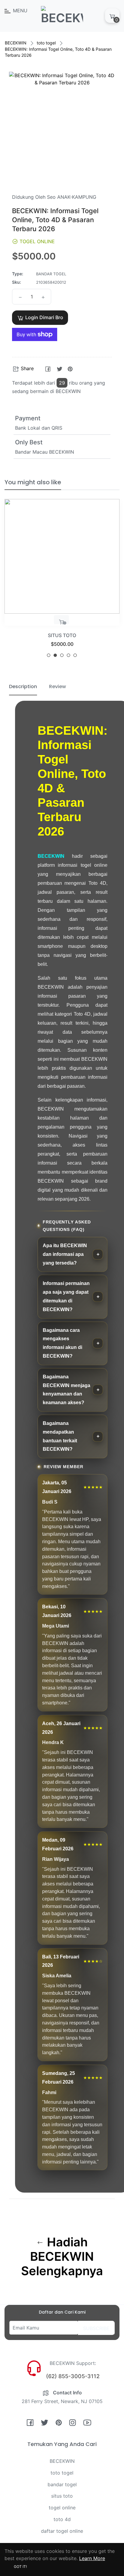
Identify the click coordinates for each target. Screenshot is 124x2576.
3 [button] (62, 655)
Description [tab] (23, 686)
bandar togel (62, 2484)
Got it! (20, 2567)
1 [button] (49, 655)
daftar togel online (62, 2531)
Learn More (92, 2558)
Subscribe (96, 2328)
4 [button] (68, 655)
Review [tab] (57, 686)
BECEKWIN (16, 43)
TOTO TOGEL (62, 635)
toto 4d (62, 2519)
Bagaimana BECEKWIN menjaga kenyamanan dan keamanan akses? (67, 1390)
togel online (62, 2508)
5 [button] (75, 655)
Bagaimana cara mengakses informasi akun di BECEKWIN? (62, 1343)
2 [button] (55, 655)
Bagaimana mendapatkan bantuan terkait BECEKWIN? (60, 1436)
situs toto (62, 2496)
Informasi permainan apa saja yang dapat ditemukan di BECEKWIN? (66, 1296)
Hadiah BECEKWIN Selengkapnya (62, 2257)
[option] (62, 581)
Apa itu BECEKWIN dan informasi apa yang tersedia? (65, 1254)
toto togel (46, 43)
